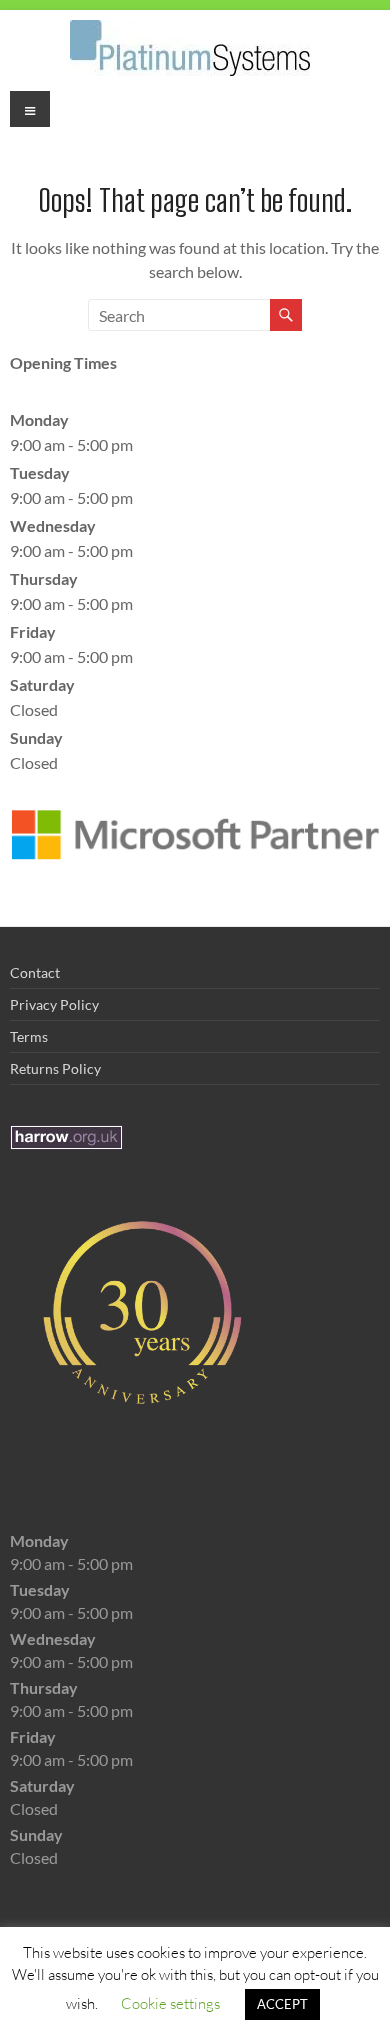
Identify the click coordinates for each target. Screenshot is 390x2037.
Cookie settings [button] (170, 2003)
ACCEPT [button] (282, 2004)
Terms (29, 1036)
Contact (35, 972)
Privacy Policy (54, 1004)
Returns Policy (55, 1068)
